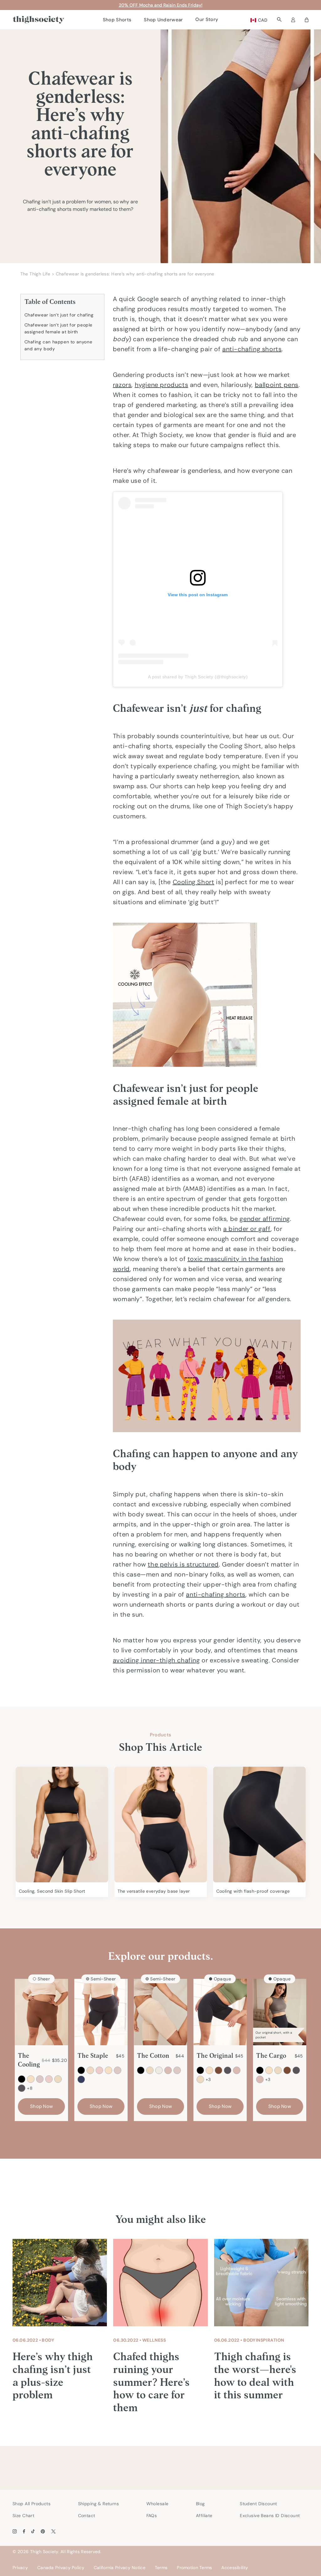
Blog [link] (200, 2504)
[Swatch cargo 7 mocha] (287, 2070)
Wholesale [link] (158, 2504)
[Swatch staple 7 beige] (108, 2070)
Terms (161, 2568)
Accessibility (235, 2568)
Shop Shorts (117, 20)
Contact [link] (87, 2516)
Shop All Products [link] (32, 2504)
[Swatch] (22, 2088)
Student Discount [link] (258, 2504)
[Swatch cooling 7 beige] (31, 2079)
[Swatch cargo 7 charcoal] (296, 2070)
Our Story (207, 19)
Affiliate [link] (204, 2516)
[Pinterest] (43, 2531)
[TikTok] (33, 2531)
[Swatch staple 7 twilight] (81, 2079)
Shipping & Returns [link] (99, 2504)
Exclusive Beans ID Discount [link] (270, 2516)
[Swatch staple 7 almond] (90, 2070)
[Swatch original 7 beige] (209, 2070)
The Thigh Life (35, 274)
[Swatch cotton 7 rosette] (177, 2070)
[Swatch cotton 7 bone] (159, 2070)
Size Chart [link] (23, 2516)
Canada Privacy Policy (61, 2568)
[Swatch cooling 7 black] (22, 2079)
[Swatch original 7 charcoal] (228, 2070)
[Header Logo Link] (38, 20)
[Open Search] (279, 20)
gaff (264, 1229)
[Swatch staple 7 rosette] (118, 2070)
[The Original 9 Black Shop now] (161, 1825)
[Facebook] (24, 2531)
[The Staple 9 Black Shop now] (101, 2012)
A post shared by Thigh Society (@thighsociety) (198, 677)
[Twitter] (53, 2531)
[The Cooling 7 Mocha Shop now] (41, 2012)
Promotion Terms (194, 2568)
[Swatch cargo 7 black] (260, 2070)
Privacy (20, 2568)
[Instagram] (15, 2531)
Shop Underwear (163, 20)
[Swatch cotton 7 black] (141, 2070)
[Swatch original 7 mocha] (218, 2070)
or (253, 1229)
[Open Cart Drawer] (307, 20)
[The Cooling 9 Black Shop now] (62, 1825)
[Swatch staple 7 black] (81, 2070)
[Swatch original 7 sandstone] (237, 2070)
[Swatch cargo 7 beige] (269, 2070)
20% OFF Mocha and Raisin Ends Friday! (161, 5)
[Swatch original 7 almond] (200, 2079)
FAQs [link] (152, 2516)
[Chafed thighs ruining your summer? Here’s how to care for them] (160, 2283)
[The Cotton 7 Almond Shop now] (160, 2012)
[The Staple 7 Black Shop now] (259, 1825)
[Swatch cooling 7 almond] (58, 2079)
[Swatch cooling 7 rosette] (40, 2079)
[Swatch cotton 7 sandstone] (168, 2070)
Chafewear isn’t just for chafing (59, 315)
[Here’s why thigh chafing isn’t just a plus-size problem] (60, 2283)
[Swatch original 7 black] (200, 2070)
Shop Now (41, 2106)
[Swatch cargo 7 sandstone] (260, 2079)
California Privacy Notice (120, 2568)
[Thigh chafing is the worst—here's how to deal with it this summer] (261, 2283)
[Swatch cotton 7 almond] (150, 2070)
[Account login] (293, 20)
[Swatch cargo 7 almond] (278, 2070)
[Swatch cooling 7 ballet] (49, 2079)
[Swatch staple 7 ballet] (99, 2070)
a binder (237, 1229)
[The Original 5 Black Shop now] (220, 2012)
